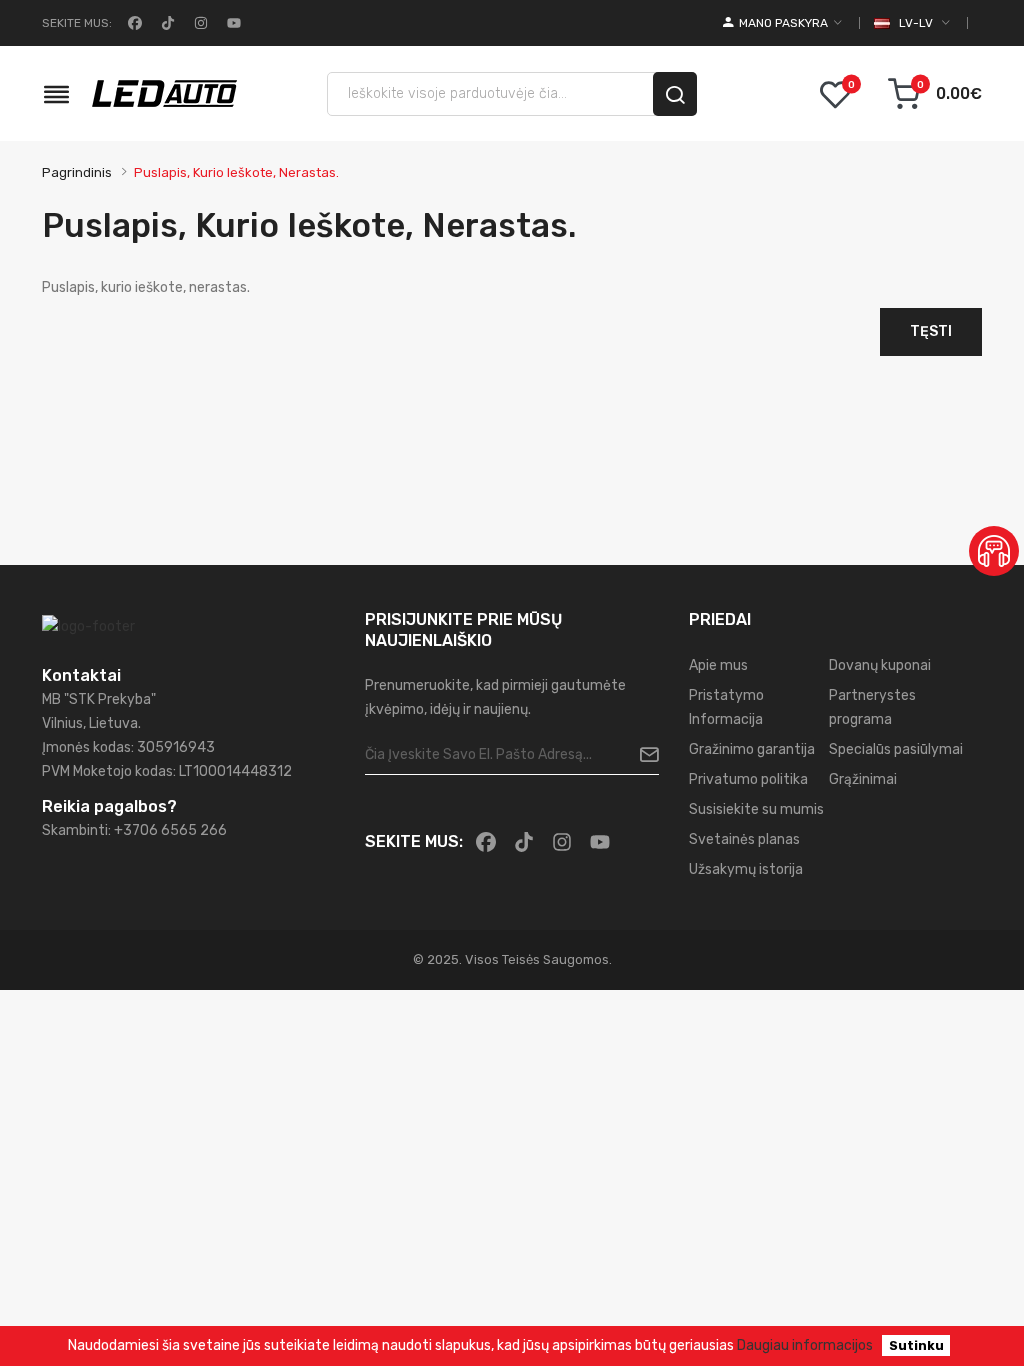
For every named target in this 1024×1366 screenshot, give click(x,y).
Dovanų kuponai (880, 665)
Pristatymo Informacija (726, 707)
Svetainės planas (744, 839)
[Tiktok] (166, 23)
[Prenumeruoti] (641, 755)
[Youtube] (232, 23)
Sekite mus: (77, 23)
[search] (675, 94)
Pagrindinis (77, 172)
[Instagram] (199, 23)
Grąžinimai (863, 779)
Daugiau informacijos (805, 1345)
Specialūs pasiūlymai (896, 749)
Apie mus (718, 665)
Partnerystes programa (872, 707)
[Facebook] (133, 23)
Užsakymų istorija (746, 869)
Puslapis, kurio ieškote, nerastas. (236, 172)
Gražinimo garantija (752, 749)
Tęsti (931, 331)
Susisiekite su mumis (756, 809)
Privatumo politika (748, 779)
